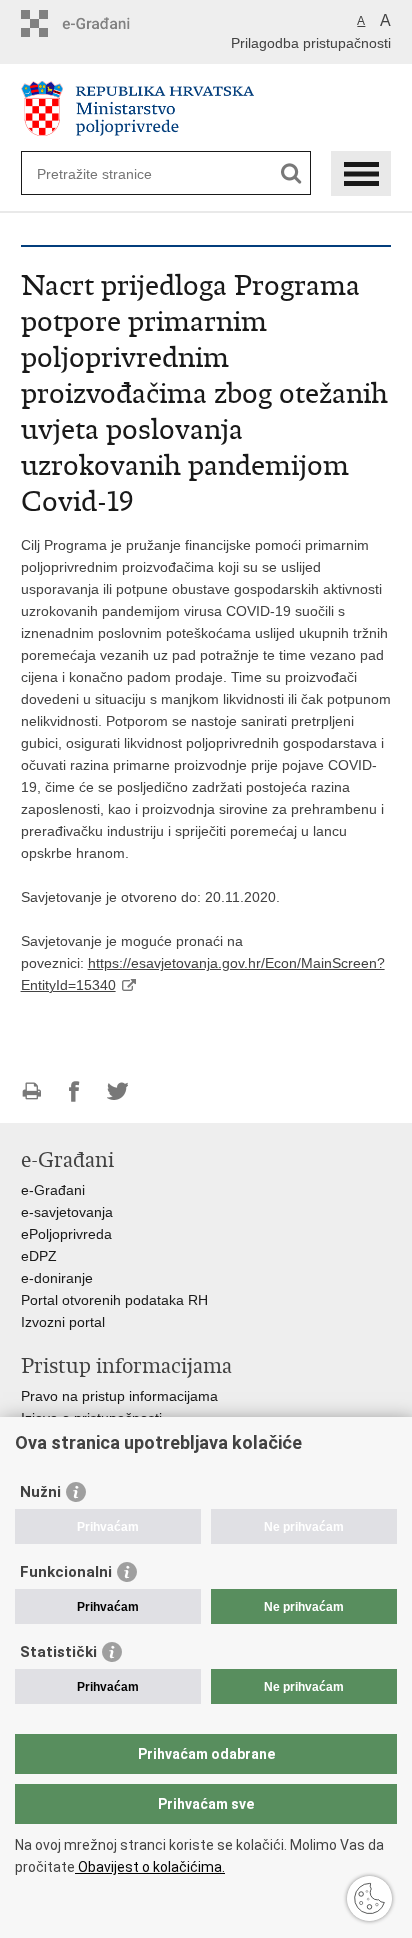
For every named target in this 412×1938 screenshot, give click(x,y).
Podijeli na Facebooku (74, 1091)
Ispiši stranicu (31, 1091)
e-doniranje (57, 1278)
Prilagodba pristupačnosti (311, 43)
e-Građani (53, 1190)
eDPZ (39, 1256)
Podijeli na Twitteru (117, 1091)
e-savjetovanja (67, 1212)
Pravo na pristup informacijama (119, 1396)
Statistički (58, 1652)
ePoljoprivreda (66, 1234)
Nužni (40, 1492)
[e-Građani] (106, 23)
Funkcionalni (66, 1572)
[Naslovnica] (206, 108)
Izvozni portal (63, 1322)
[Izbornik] (361, 173)
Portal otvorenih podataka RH (114, 1300)
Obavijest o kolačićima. (150, 1867)
